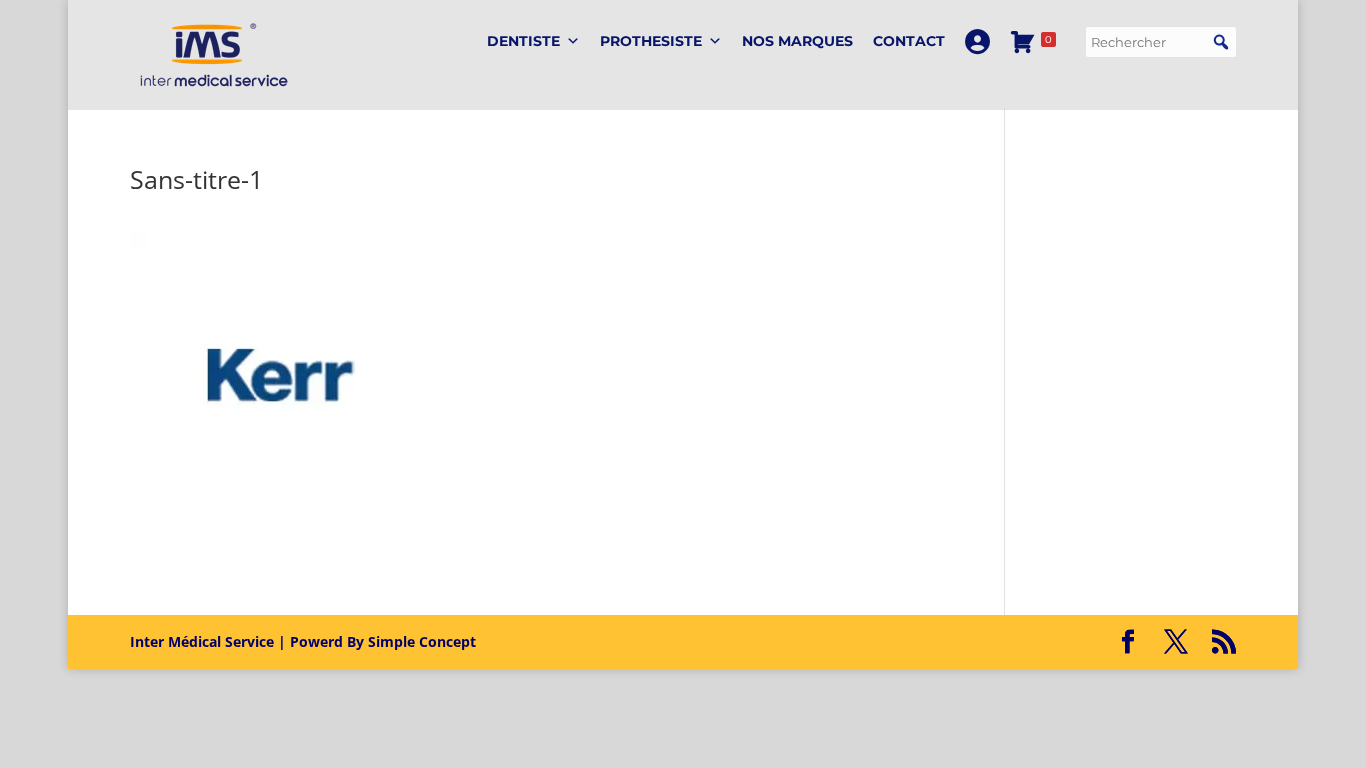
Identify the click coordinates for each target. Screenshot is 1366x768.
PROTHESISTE (651, 41)
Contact (909, 41)
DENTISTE (523, 41)
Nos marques (797, 41)
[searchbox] (1161, 42)
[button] (1221, 42)
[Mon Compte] (977, 41)
